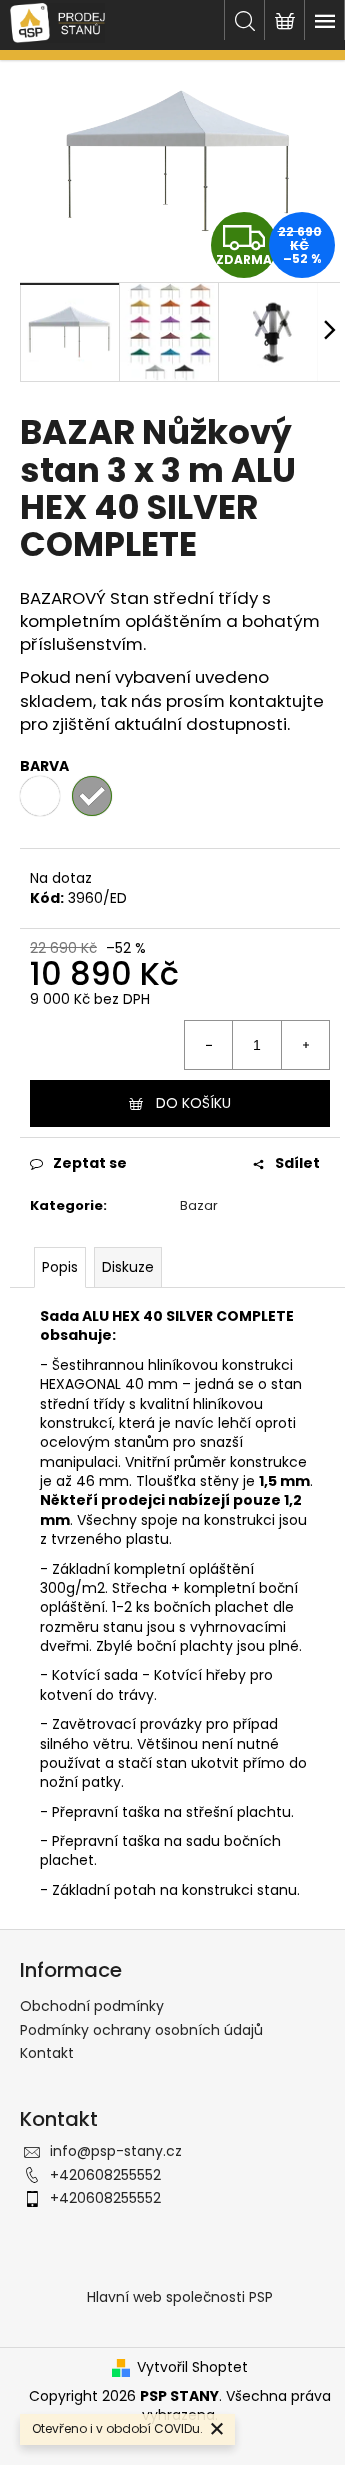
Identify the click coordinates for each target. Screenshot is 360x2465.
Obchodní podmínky (92, 2006)
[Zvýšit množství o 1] (305, 1045)
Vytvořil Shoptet (192, 2367)
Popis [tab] (60, 1267)
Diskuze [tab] (128, 1267)
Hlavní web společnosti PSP (180, 2297)
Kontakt (47, 2053)
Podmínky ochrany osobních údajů (141, 2030)
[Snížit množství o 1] (209, 1045)
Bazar (199, 1205)
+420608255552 (105, 2175)
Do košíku (193, 1103)
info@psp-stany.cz (116, 2151)
